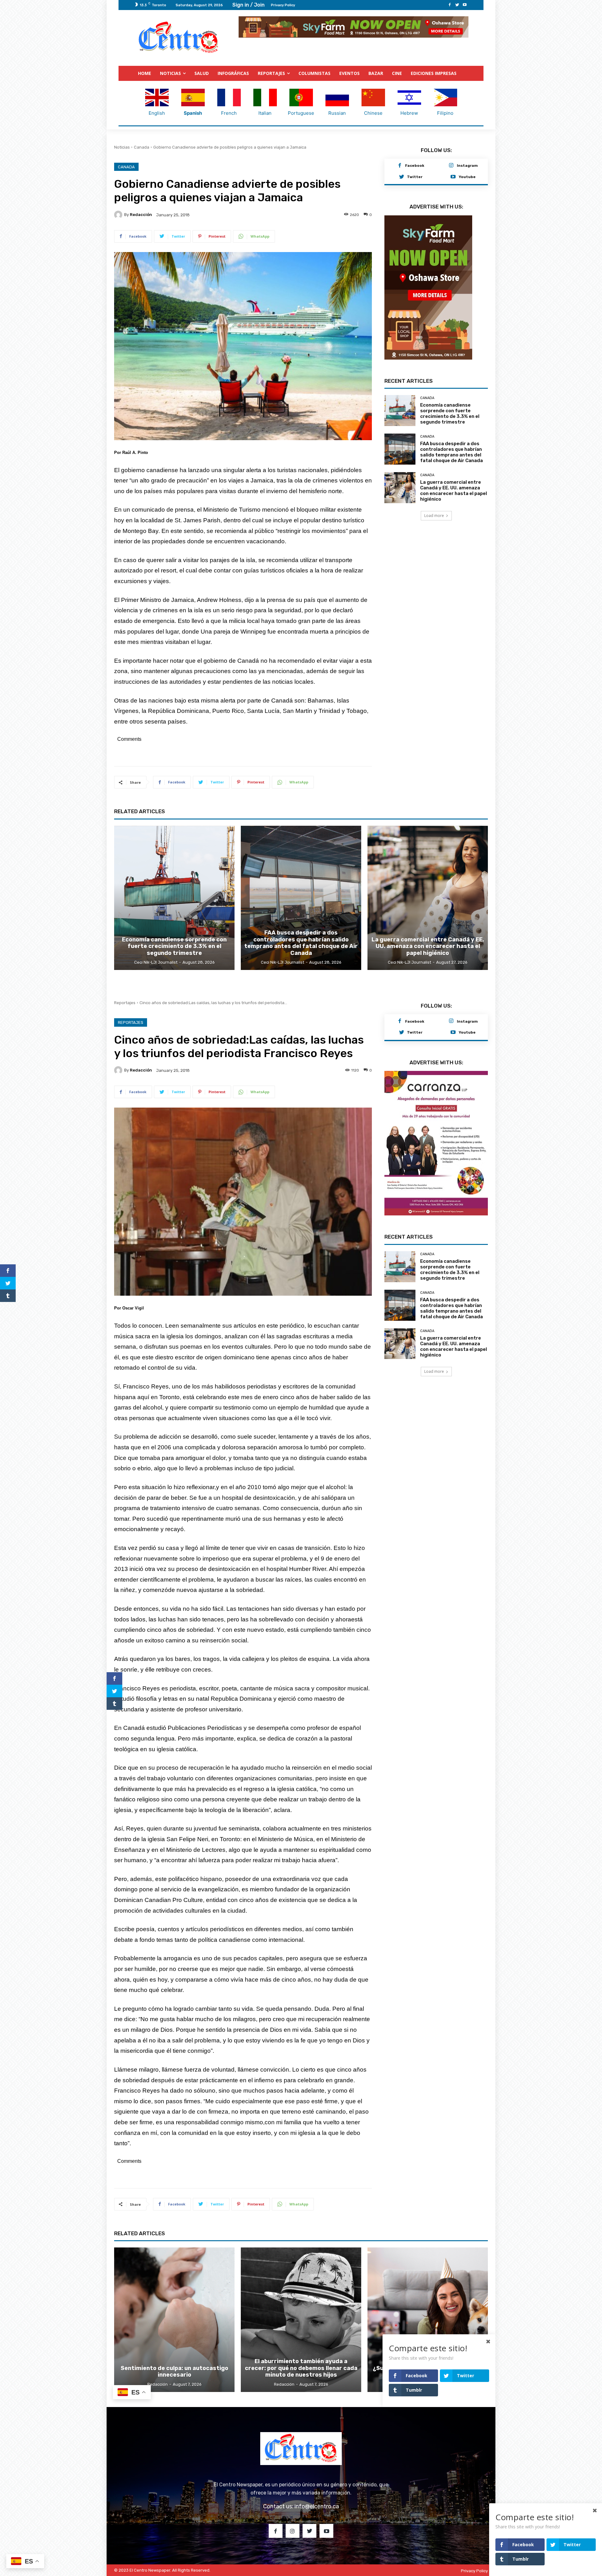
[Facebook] (450, 5)
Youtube (467, 176)
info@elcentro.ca (317, 2506)
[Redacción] (119, 214)
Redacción (141, 214)
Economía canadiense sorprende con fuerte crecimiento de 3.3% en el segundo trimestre (450, 425)
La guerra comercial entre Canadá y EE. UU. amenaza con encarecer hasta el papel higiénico (454, 502)
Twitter (415, 176)
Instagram (467, 165)
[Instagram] (451, 166)
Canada (142, 147)
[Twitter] (457, 5)
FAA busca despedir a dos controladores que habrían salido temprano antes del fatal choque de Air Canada (451, 464)
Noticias (122, 147)
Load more (434, 527)
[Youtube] (465, 5)
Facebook (415, 165)
